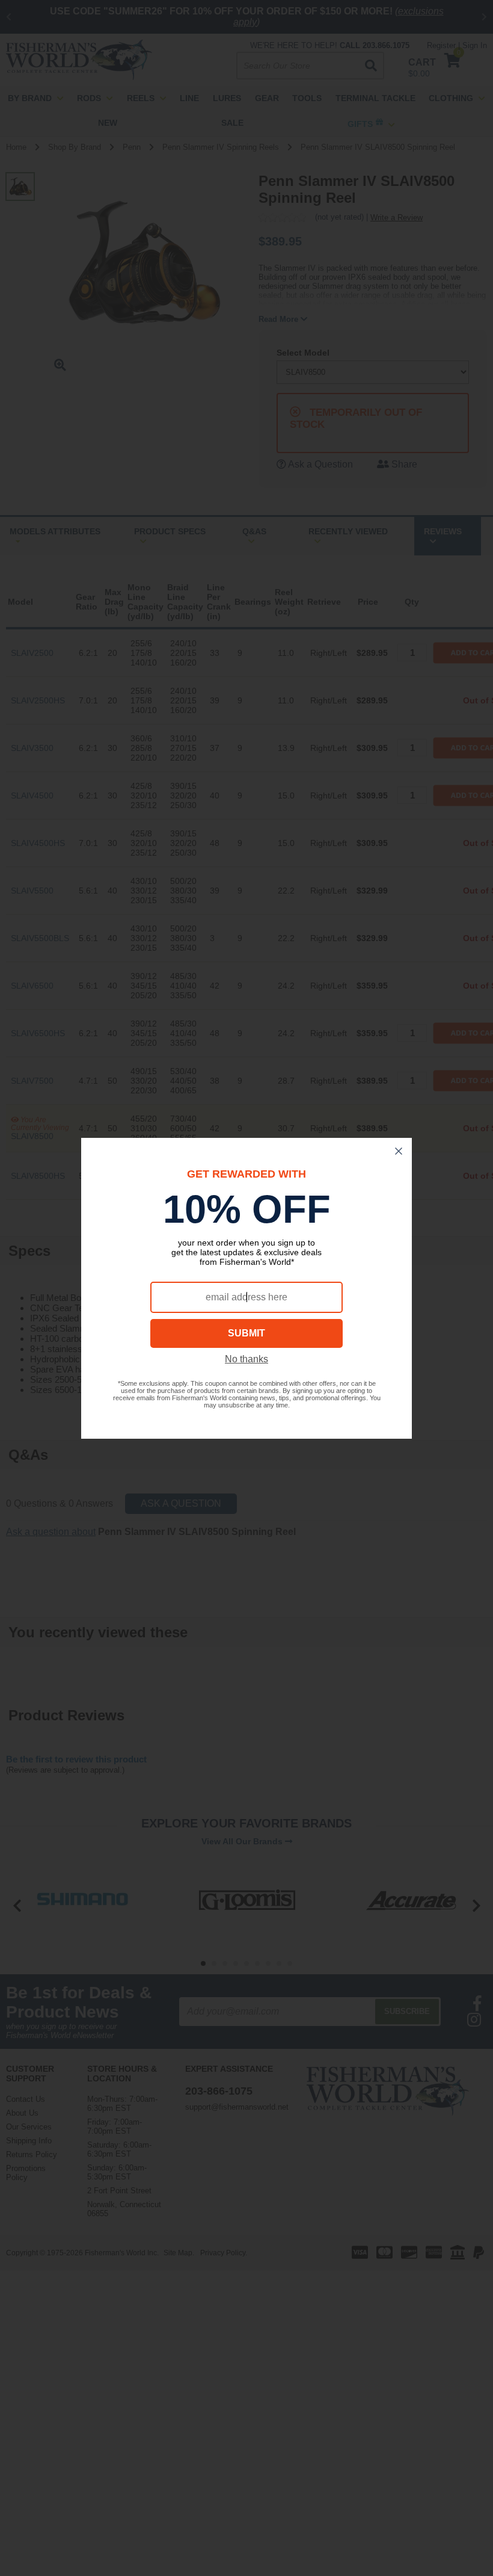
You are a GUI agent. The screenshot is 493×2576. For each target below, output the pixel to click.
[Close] (399, 1151)
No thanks (246, 1359)
